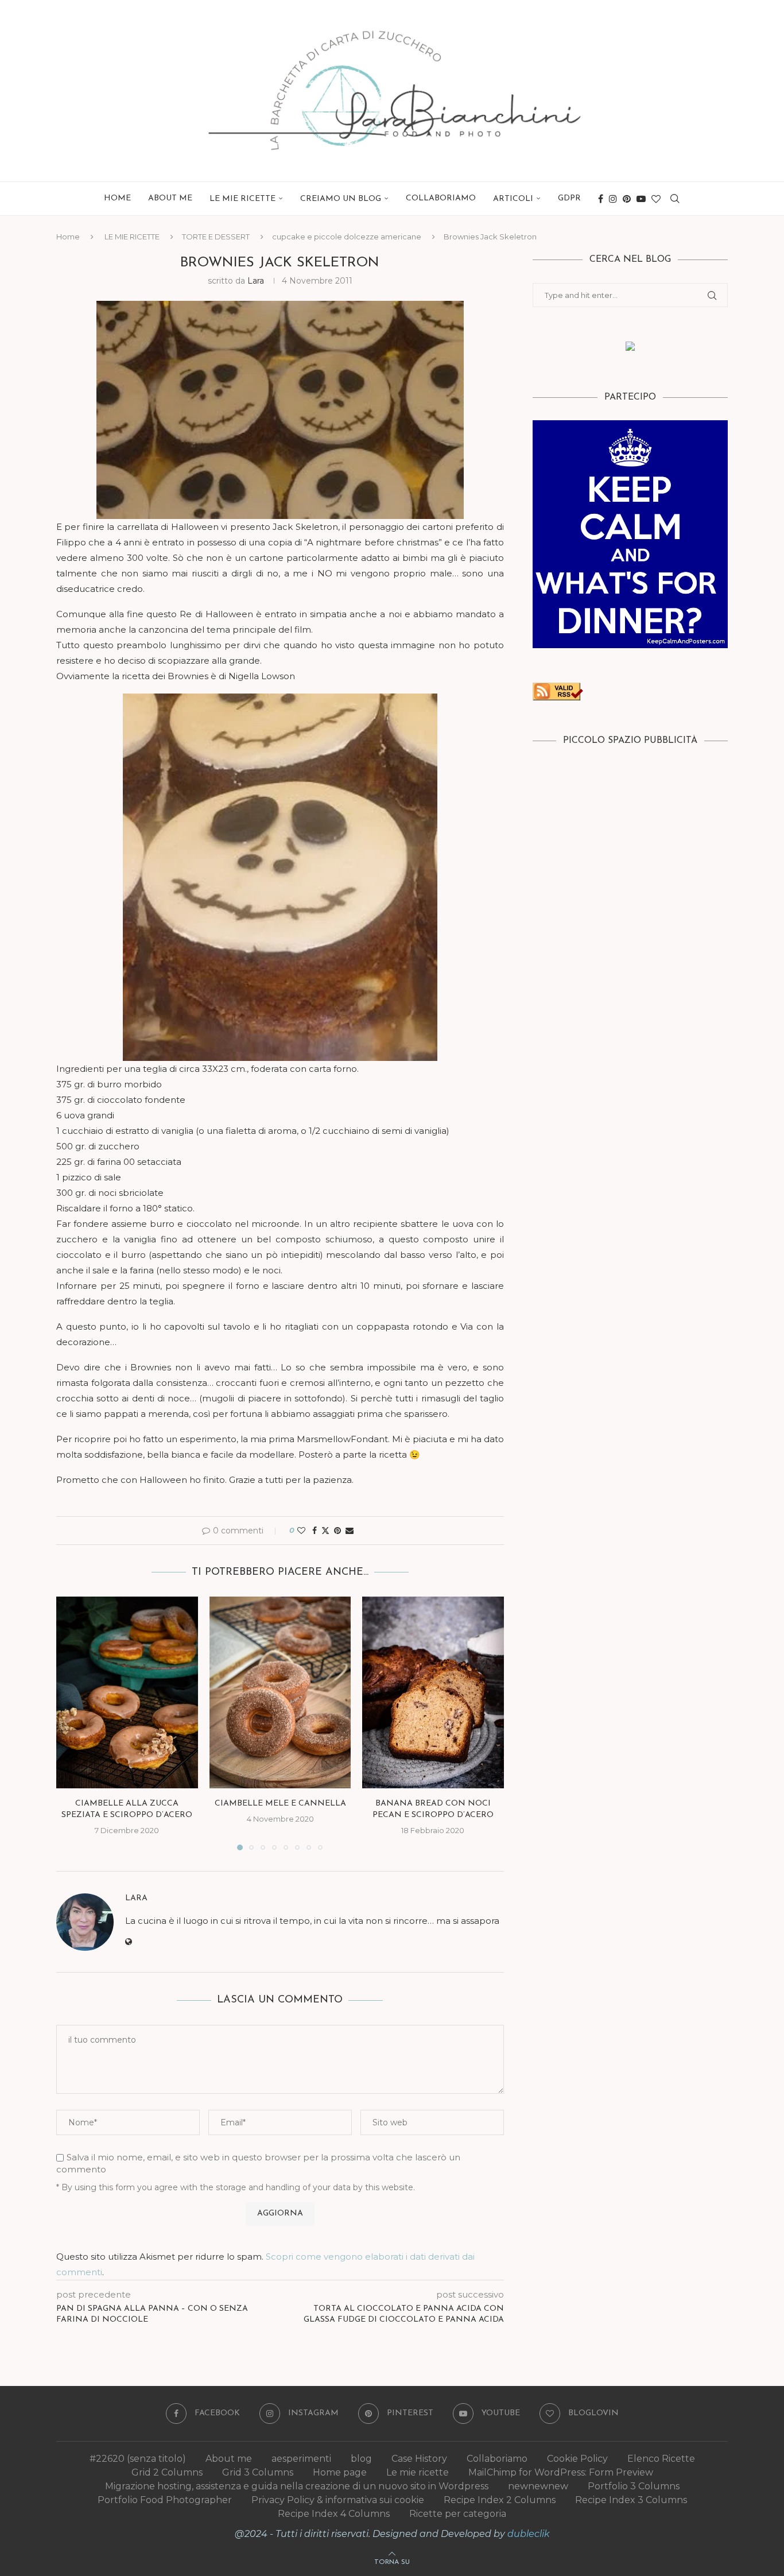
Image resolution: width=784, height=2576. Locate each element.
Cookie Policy (577, 2459)
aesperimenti (301, 2459)
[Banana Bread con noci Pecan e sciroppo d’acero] (433, 1692)
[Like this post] (301, 1531)
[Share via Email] (350, 1531)
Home (117, 198)
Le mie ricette (418, 2472)
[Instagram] (613, 199)
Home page (340, 2472)
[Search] (675, 199)
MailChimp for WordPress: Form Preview (561, 2472)
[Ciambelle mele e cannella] (280, 1692)
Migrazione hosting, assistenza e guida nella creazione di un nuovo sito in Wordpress (297, 2486)
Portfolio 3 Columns (634, 2486)
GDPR (569, 198)
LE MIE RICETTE (242, 199)
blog (361, 2459)
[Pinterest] (627, 199)
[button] (72, 1723)
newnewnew (538, 2486)
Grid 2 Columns (167, 2472)
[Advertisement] (630, 845)
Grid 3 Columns (258, 2472)
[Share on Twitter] (325, 1531)
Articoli (513, 199)
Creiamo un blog (341, 199)
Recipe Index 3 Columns (631, 2500)
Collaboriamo (441, 198)
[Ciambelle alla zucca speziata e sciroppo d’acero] (127, 1692)
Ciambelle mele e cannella (280, 1804)
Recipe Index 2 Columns (500, 2500)
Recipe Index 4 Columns (334, 2514)
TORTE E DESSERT (216, 237)
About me (170, 198)
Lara (256, 281)
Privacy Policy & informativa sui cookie (338, 2500)
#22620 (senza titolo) (138, 2459)
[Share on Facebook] (315, 1531)
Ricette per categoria (458, 2514)
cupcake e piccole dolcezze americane (347, 237)
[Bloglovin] (656, 199)
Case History (419, 2459)
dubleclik (529, 2534)
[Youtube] (641, 199)
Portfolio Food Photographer (165, 2500)
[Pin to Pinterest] (337, 1531)
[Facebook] (601, 199)
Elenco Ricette (661, 2459)
